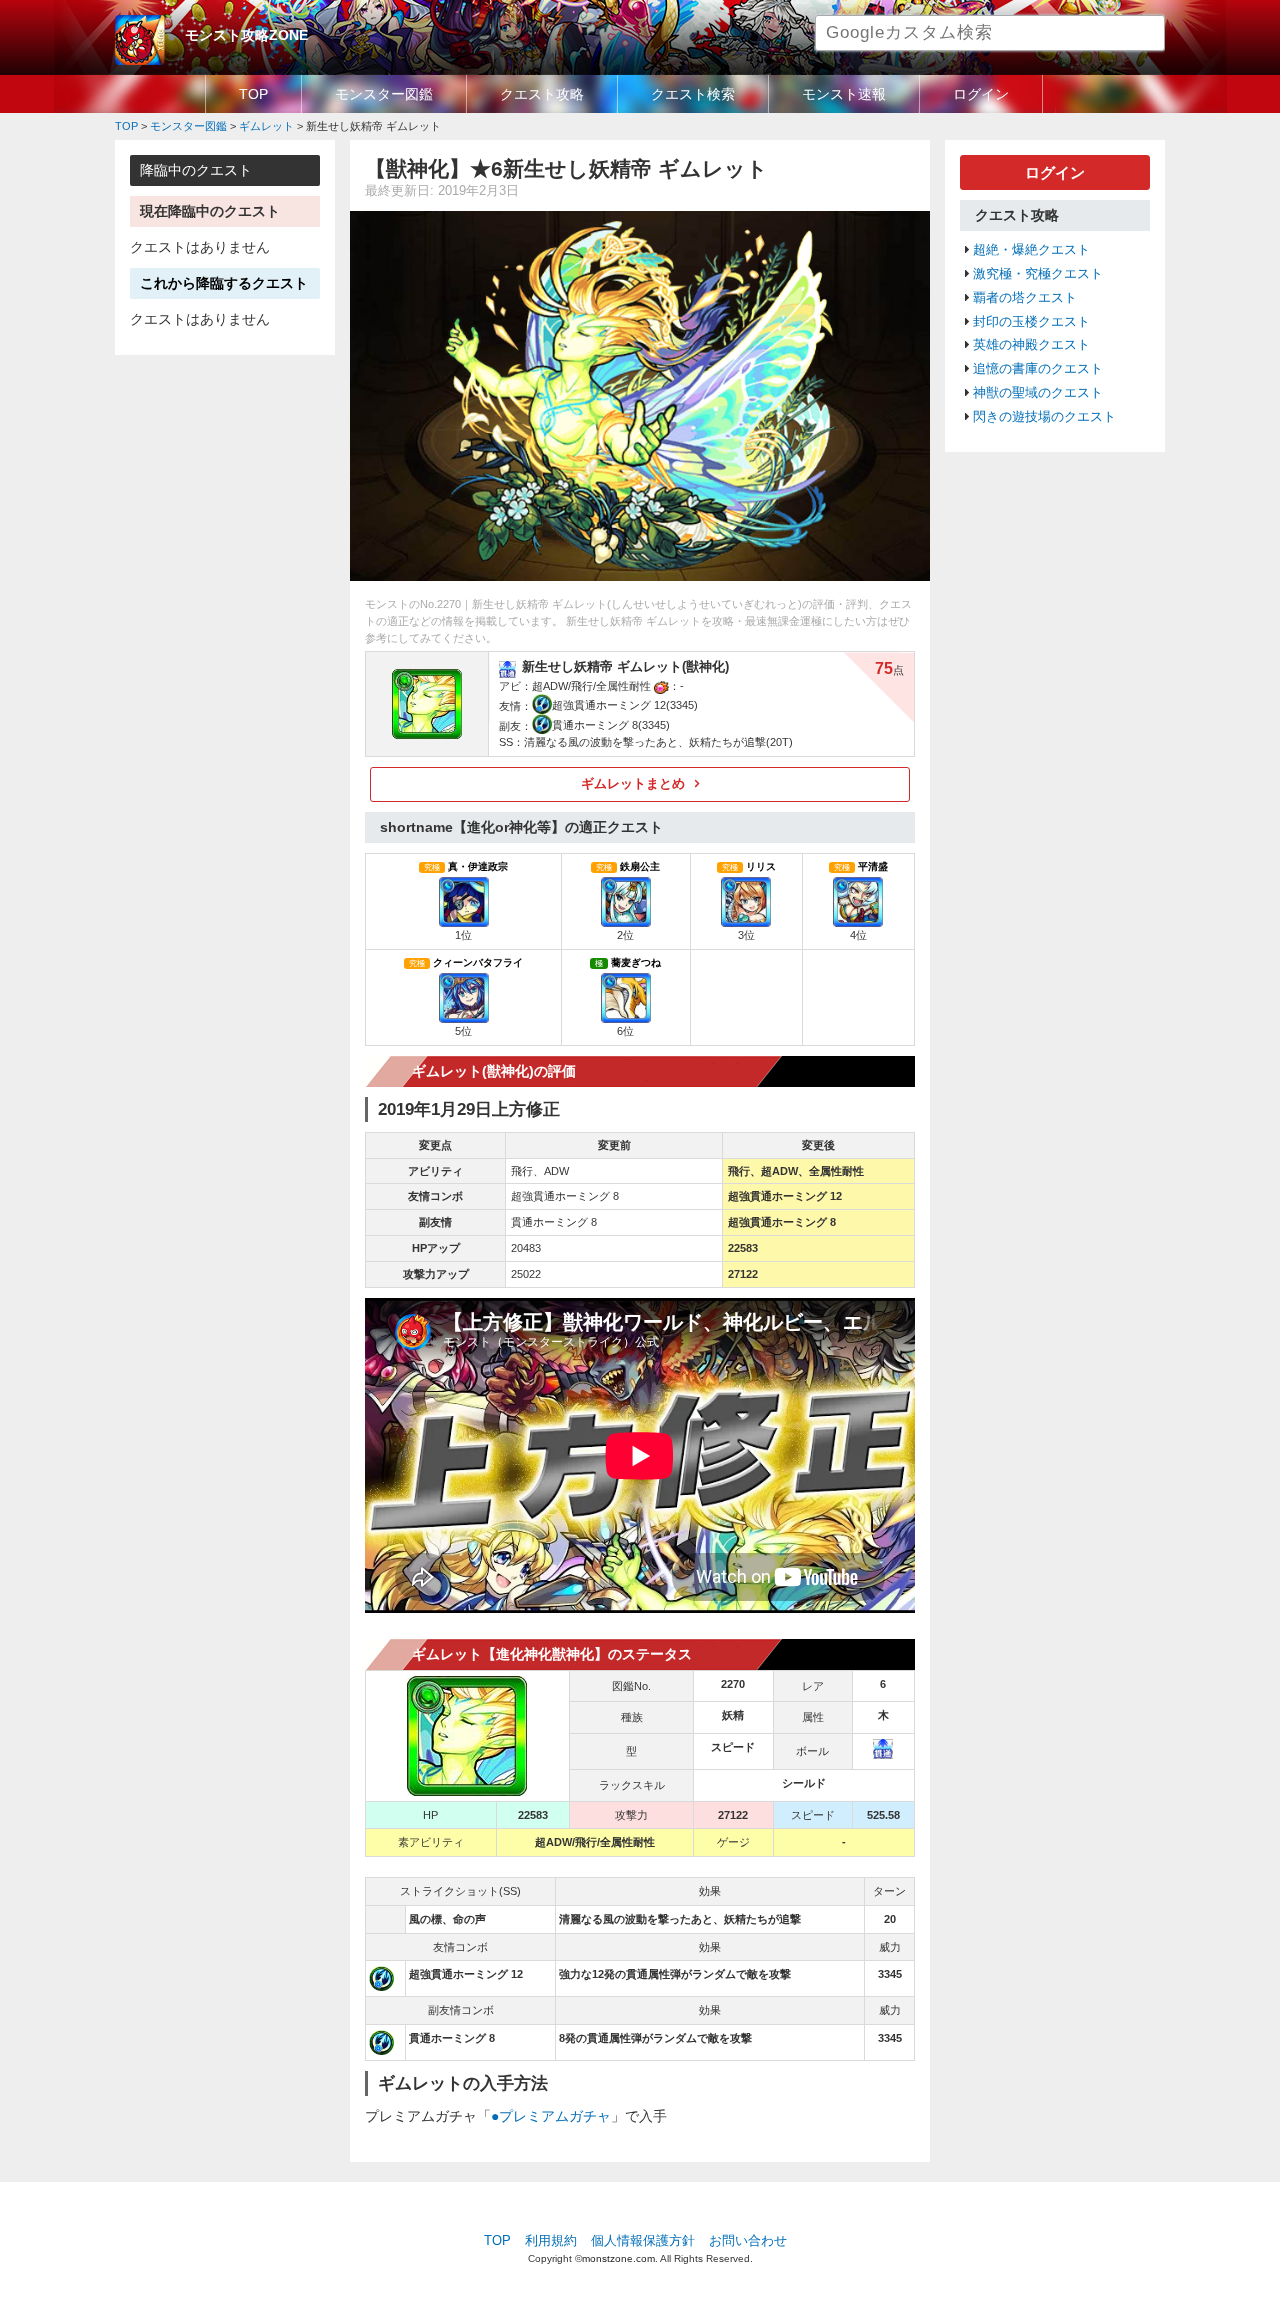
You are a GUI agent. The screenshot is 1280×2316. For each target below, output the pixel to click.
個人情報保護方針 (643, 2241)
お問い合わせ (748, 2241)
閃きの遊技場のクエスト (1044, 417)
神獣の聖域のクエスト (1038, 393)
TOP (253, 94)
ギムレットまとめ (633, 784)
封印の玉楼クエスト (1031, 322)
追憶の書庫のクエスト (1038, 369)
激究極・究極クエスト (1038, 274)
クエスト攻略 (542, 94)
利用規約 (551, 2241)
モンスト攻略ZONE (246, 35)
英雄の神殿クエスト (1031, 345)
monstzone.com (618, 2258)
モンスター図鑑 (384, 94)
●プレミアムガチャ (551, 2116)
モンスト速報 (844, 94)
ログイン (981, 94)
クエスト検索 (693, 94)
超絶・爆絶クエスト (1031, 250)
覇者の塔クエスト (1025, 298)
